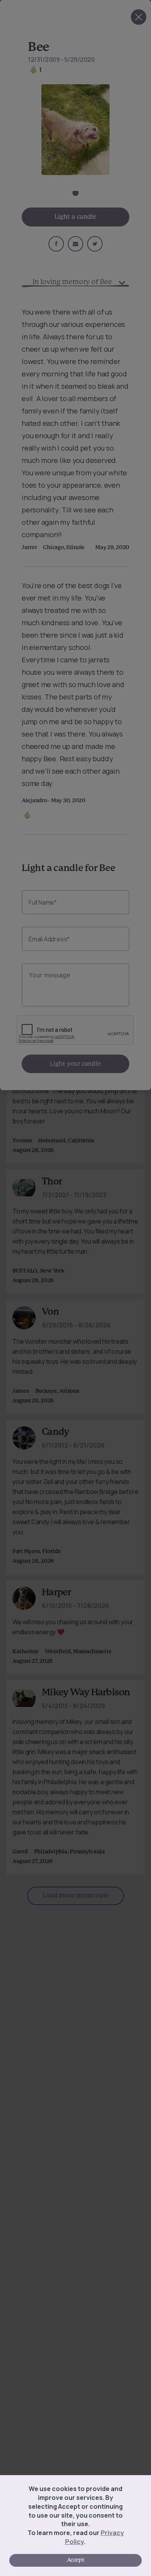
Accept (75, 2560)
